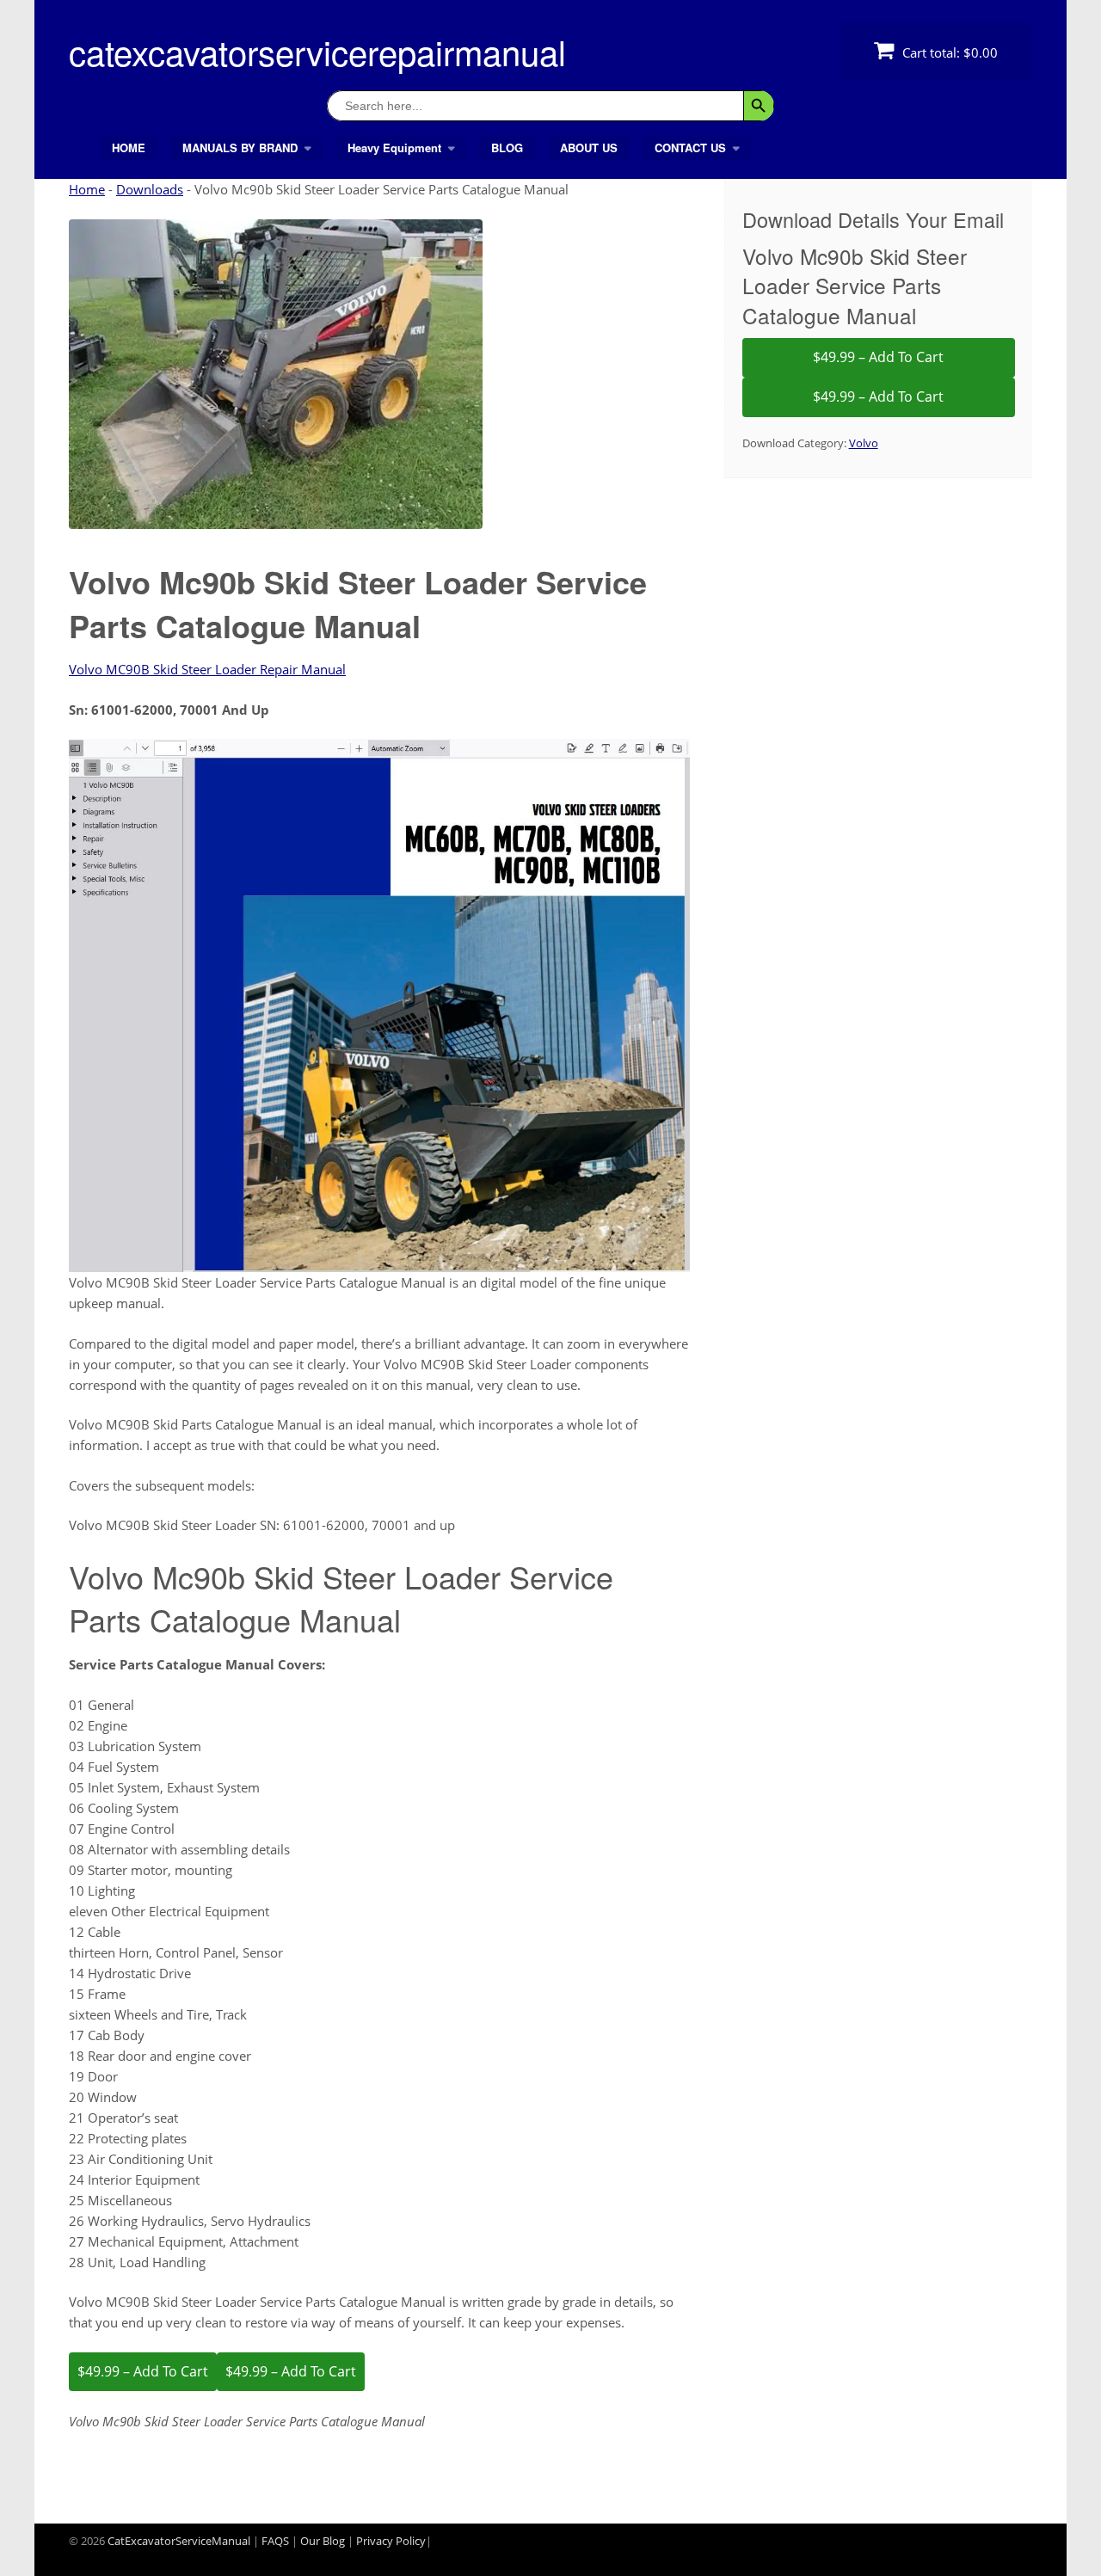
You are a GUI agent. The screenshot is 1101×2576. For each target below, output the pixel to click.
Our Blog (323, 2541)
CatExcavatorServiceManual (179, 2541)
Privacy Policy (391, 2541)
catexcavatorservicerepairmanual (317, 51)
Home (87, 189)
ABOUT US (589, 148)
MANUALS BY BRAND (240, 148)
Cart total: (948, 52)
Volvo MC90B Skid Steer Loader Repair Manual (207, 669)
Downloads (150, 189)
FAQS (275, 2541)
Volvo (864, 443)
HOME (129, 148)
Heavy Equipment (394, 148)
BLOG (507, 148)
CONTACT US (690, 148)
